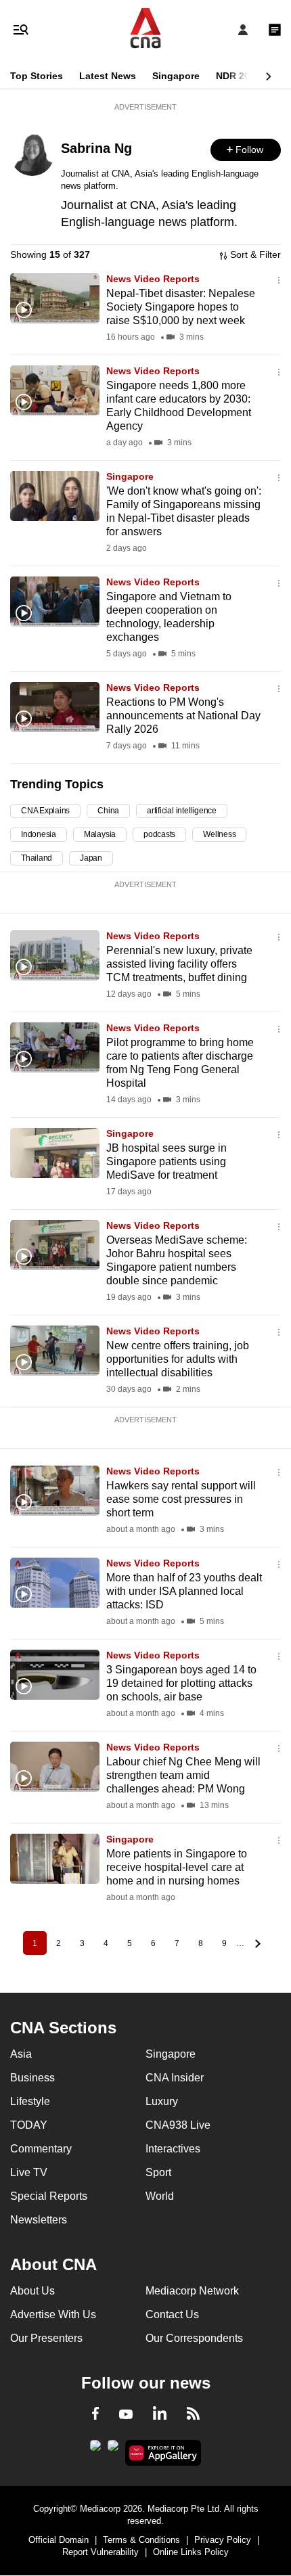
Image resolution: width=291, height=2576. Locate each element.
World (160, 2196)
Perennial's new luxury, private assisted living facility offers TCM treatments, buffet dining (179, 964)
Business (32, 2078)
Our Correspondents (194, 2338)
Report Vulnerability (100, 2552)
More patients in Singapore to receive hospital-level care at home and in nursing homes (177, 1867)
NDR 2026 (238, 76)
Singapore (176, 76)
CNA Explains (45, 811)
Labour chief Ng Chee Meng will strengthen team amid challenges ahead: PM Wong (183, 1775)
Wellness (219, 834)
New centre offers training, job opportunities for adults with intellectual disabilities (178, 1359)
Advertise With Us (53, 2314)
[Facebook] (95, 2416)
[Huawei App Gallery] (163, 2453)
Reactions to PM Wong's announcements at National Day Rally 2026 (183, 716)
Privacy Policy (223, 2540)
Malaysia (100, 834)
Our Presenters (46, 2338)
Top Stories (37, 76)
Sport (158, 2172)
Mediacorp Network (192, 2291)
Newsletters (39, 2220)
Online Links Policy (191, 2552)
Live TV (29, 2172)
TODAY (29, 2125)
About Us (32, 2291)
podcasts (159, 834)
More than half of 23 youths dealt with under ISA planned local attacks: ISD (184, 1591)
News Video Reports (153, 279)
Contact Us (172, 2314)
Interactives (173, 2149)
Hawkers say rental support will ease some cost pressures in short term (181, 1499)
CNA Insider (175, 2078)
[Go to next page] (256, 1943)
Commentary (41, 2149)
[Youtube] (126, 2415)
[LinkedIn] (160, 2416)
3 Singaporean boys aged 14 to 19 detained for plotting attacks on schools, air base (181, 1683)
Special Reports (49, 2196)
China (108, 811)
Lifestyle (30, 2101)
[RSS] (193, 2416)
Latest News (108, 76)
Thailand (37, 858)
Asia (21, 2054)
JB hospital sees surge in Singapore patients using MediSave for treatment (166, 1161)
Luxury (162, 2101)
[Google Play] (95, 2449)
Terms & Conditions (141, 2540)
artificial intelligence (182, 811)
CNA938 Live (178, 2125)
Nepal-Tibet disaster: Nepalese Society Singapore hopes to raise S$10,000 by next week (181, 307)
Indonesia (39, 834)
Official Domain (59, 2540)
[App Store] (113, 2449)
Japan (91, 858)
